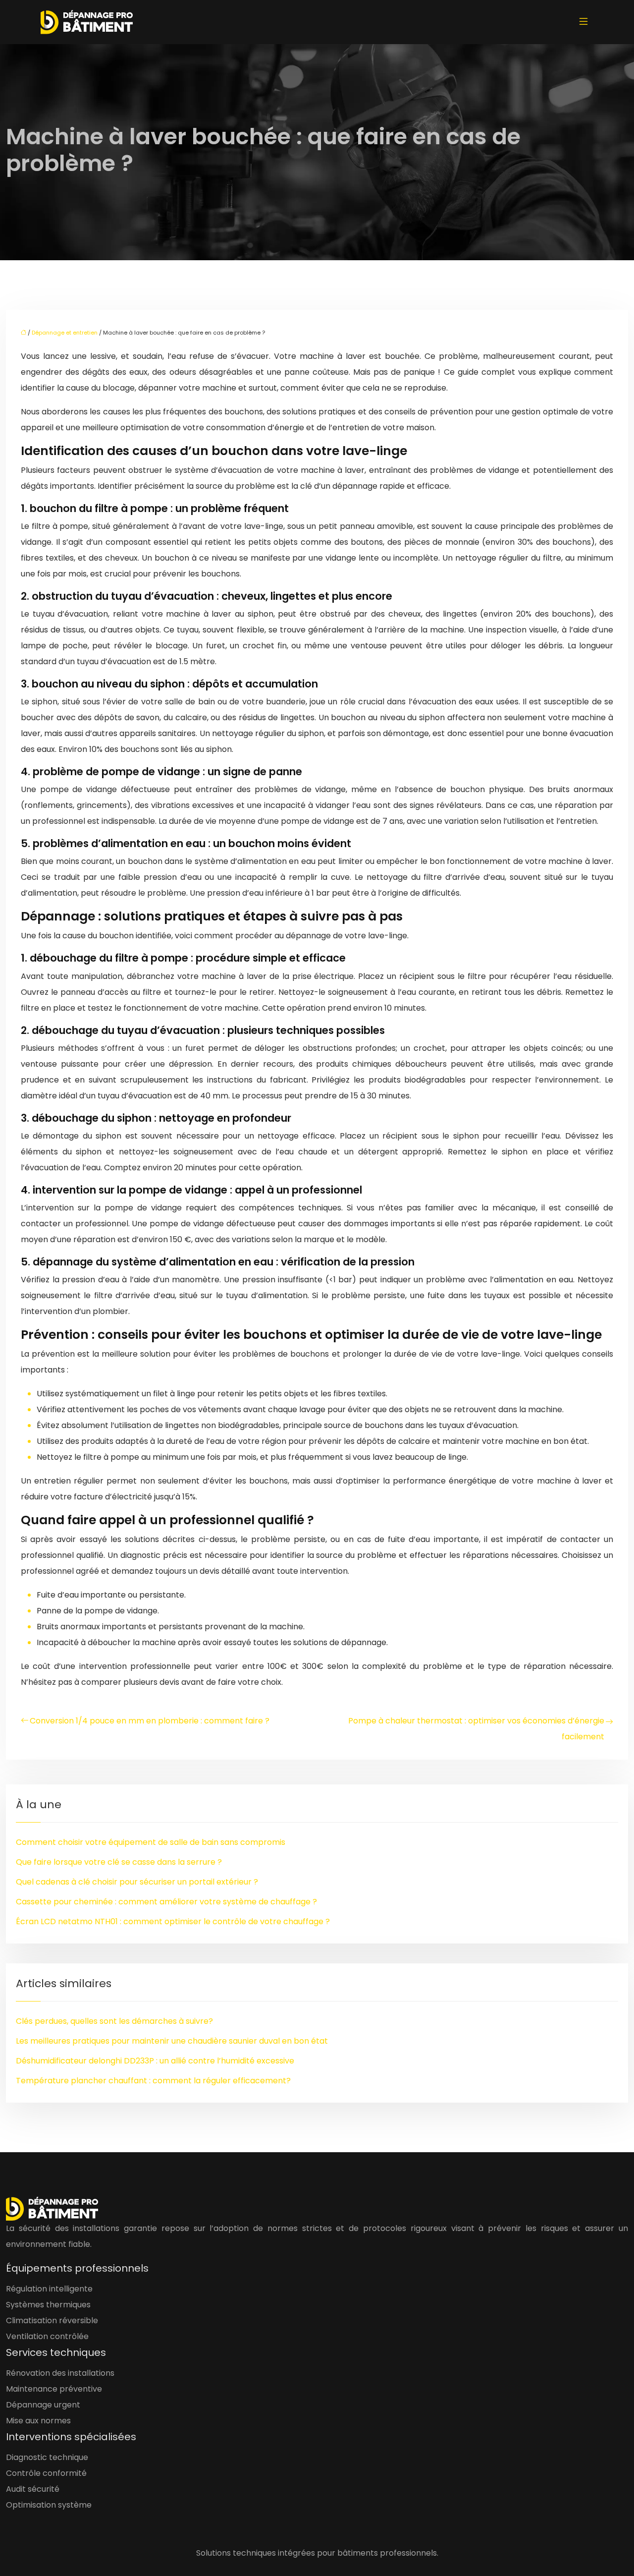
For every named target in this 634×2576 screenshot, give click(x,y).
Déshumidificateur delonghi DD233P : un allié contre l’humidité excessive (155, 2061)
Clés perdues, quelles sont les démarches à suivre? (114, 2021)
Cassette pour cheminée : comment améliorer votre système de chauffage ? (166, 1902)
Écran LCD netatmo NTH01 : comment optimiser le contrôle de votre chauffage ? (173, 1921)
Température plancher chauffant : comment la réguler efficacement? (153, 2081)
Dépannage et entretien (65, 333)
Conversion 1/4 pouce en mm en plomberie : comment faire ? (150, 1721)
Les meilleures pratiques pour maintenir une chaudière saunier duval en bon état (172, 2041)
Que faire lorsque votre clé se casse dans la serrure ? (119, 1862)
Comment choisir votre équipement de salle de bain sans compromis (151, 1842)
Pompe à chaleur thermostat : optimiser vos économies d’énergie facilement (476, 1729)
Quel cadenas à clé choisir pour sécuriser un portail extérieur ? (137, 1882)
